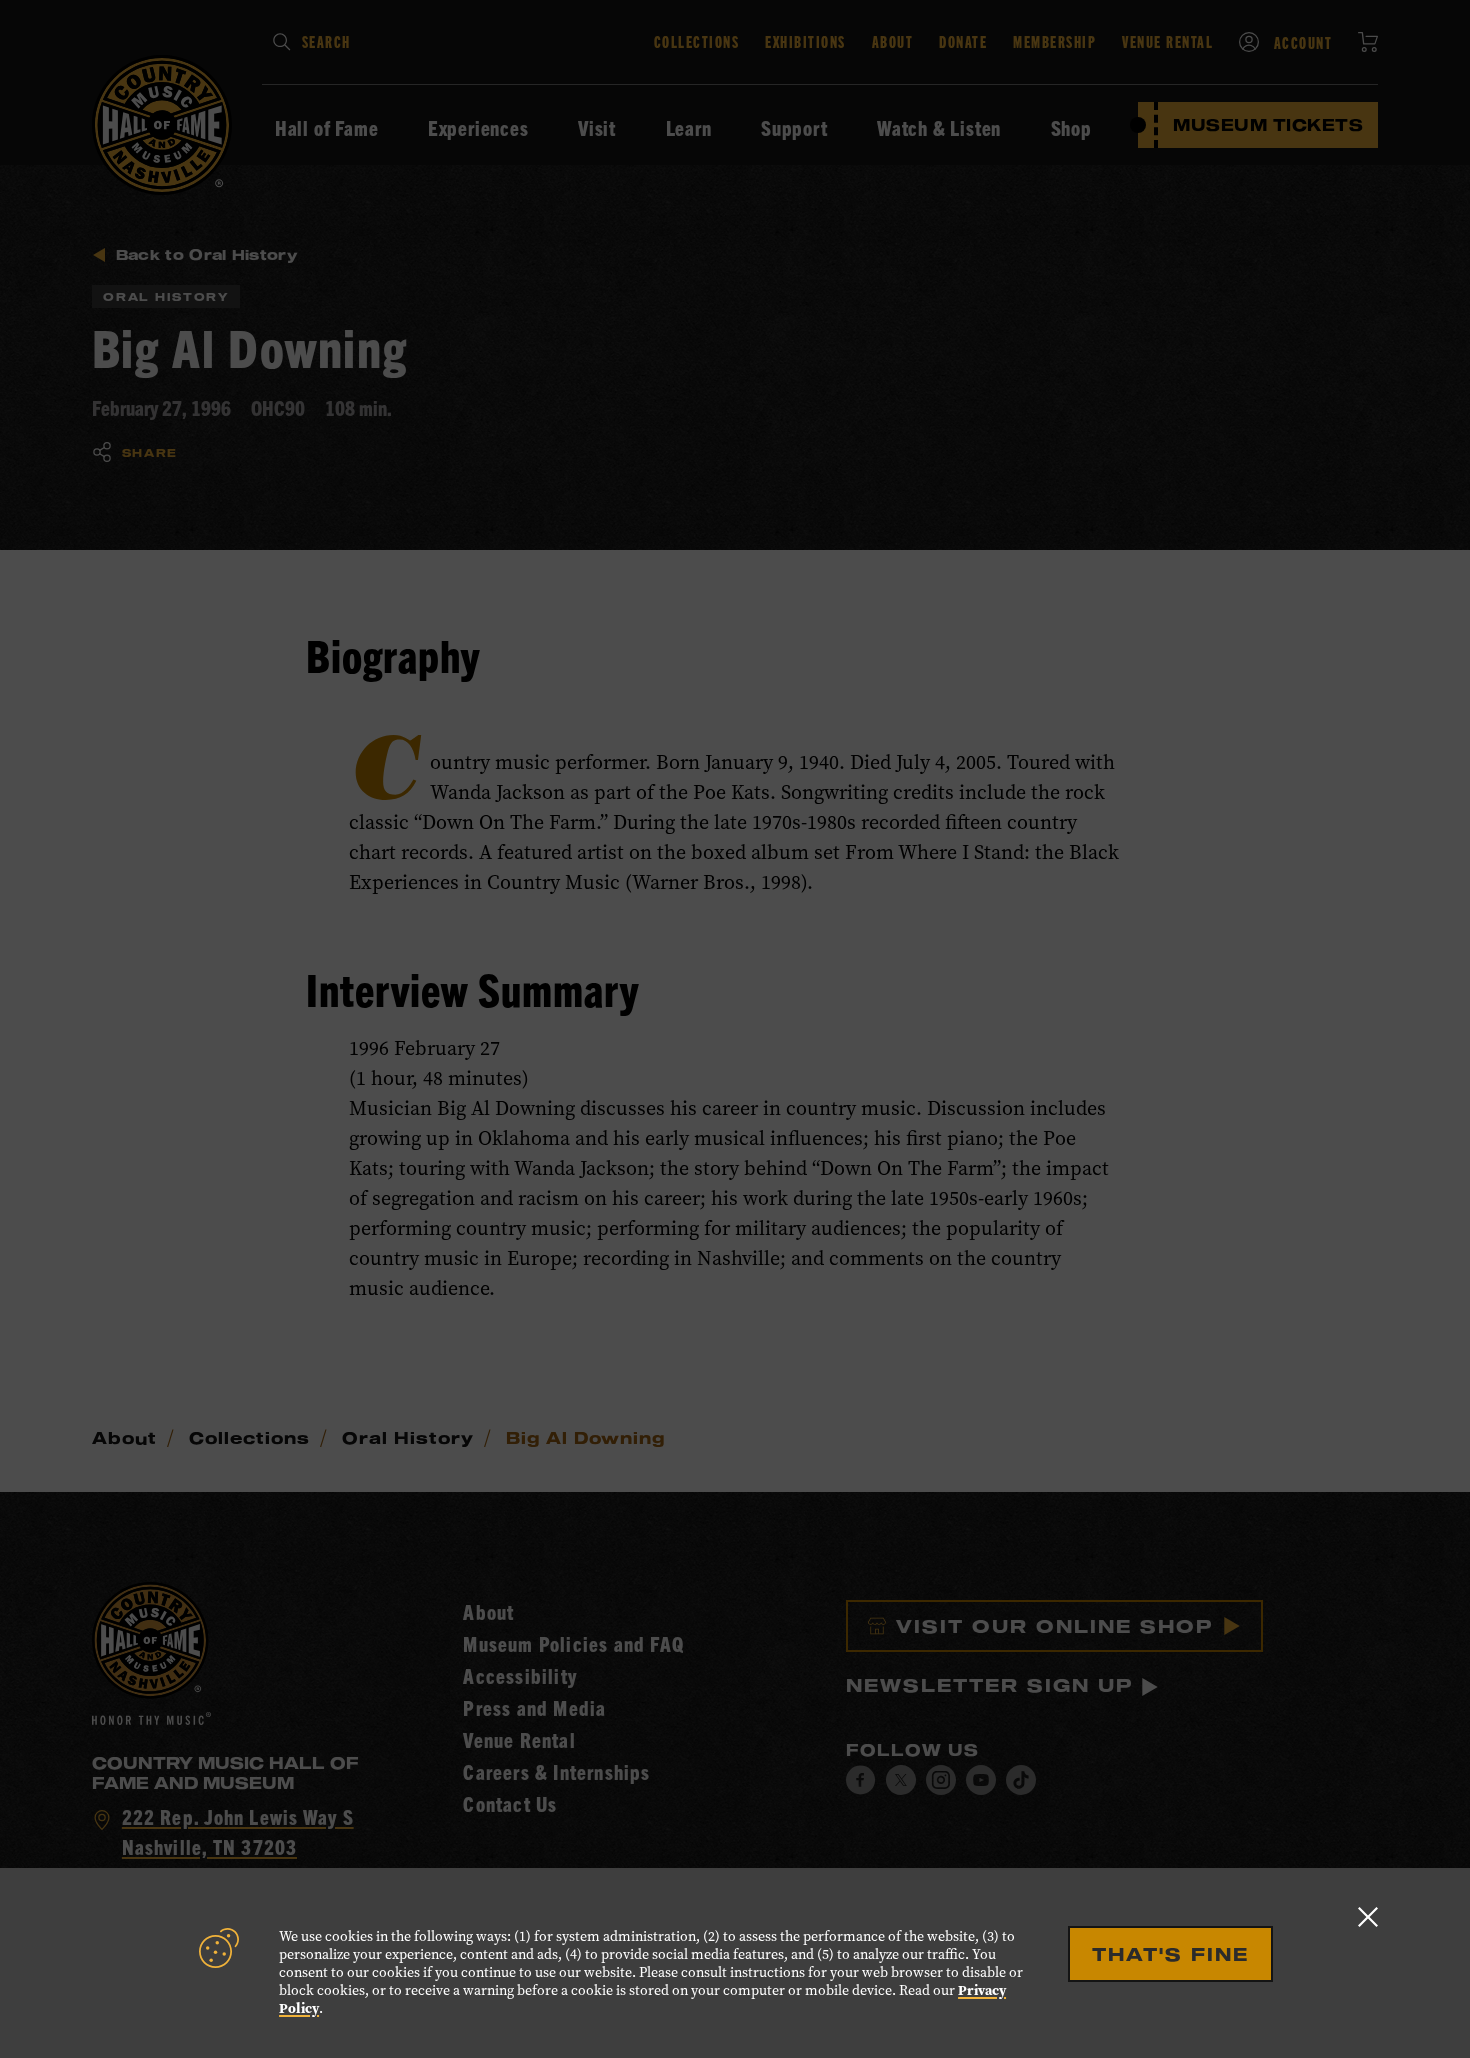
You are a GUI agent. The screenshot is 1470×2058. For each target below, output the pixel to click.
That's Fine (1170, 1954)
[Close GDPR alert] (1368, 1916)
